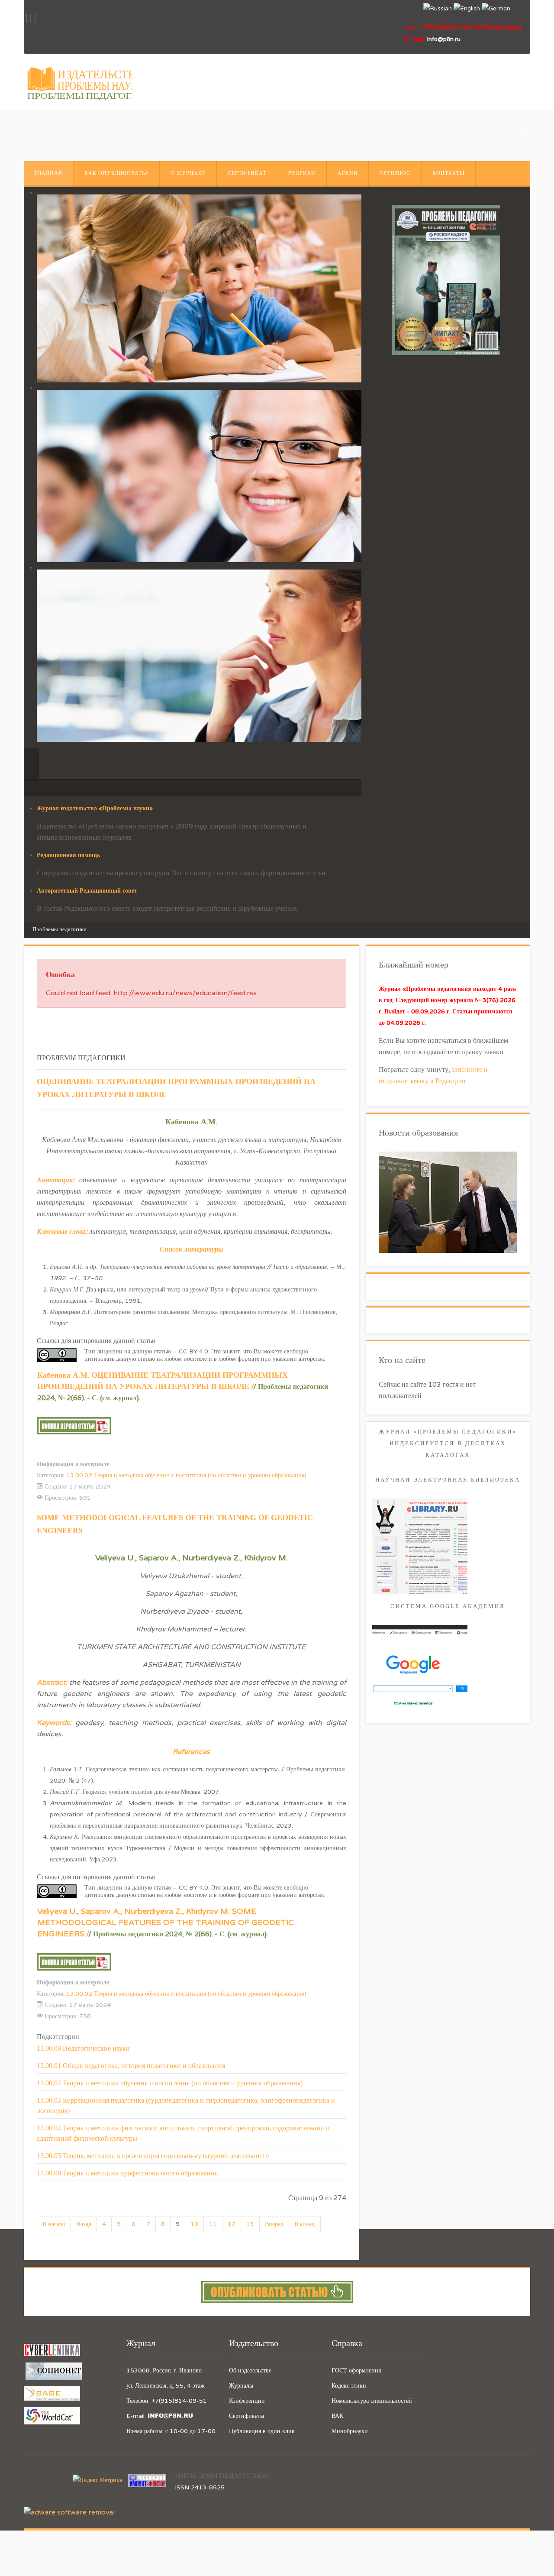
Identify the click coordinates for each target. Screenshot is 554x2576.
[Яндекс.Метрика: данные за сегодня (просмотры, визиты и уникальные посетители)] (97, 2480)
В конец (305, 2224)
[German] (496, 9)
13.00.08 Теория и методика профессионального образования (127, 2173)
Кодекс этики (349, 2386)
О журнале (188, 173)
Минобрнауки (350, 2431)
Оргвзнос (395, 173)
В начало (54, 2224)
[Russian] (438, 9)
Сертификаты (246, 2416)
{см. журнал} (119, 1398)
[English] (467, 9)
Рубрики (302, 173)
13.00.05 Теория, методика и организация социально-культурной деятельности (153, 2156)
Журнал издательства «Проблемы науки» (95, 808)
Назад (84, 2224)
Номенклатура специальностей (372, 2401)
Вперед (274, 2224)
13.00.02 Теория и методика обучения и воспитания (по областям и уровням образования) (186, 1475)
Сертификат (247, 173)
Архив (348, 173)
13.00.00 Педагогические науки (83, 2048)
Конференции (247, 2401)
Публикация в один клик (262, 2431)
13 (250, 2224)
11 (213, 2224)
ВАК (337, 2416)
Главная (48, 173)
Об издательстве (250, 2371)
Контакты (448, 173)
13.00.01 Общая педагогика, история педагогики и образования (131, 2066)
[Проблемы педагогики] (446, 280)
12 (232, 2224)
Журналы (241, 2386)
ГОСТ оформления (356, 2371)
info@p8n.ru (444, 39)
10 (194, 2224)
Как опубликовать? (116, 173)
